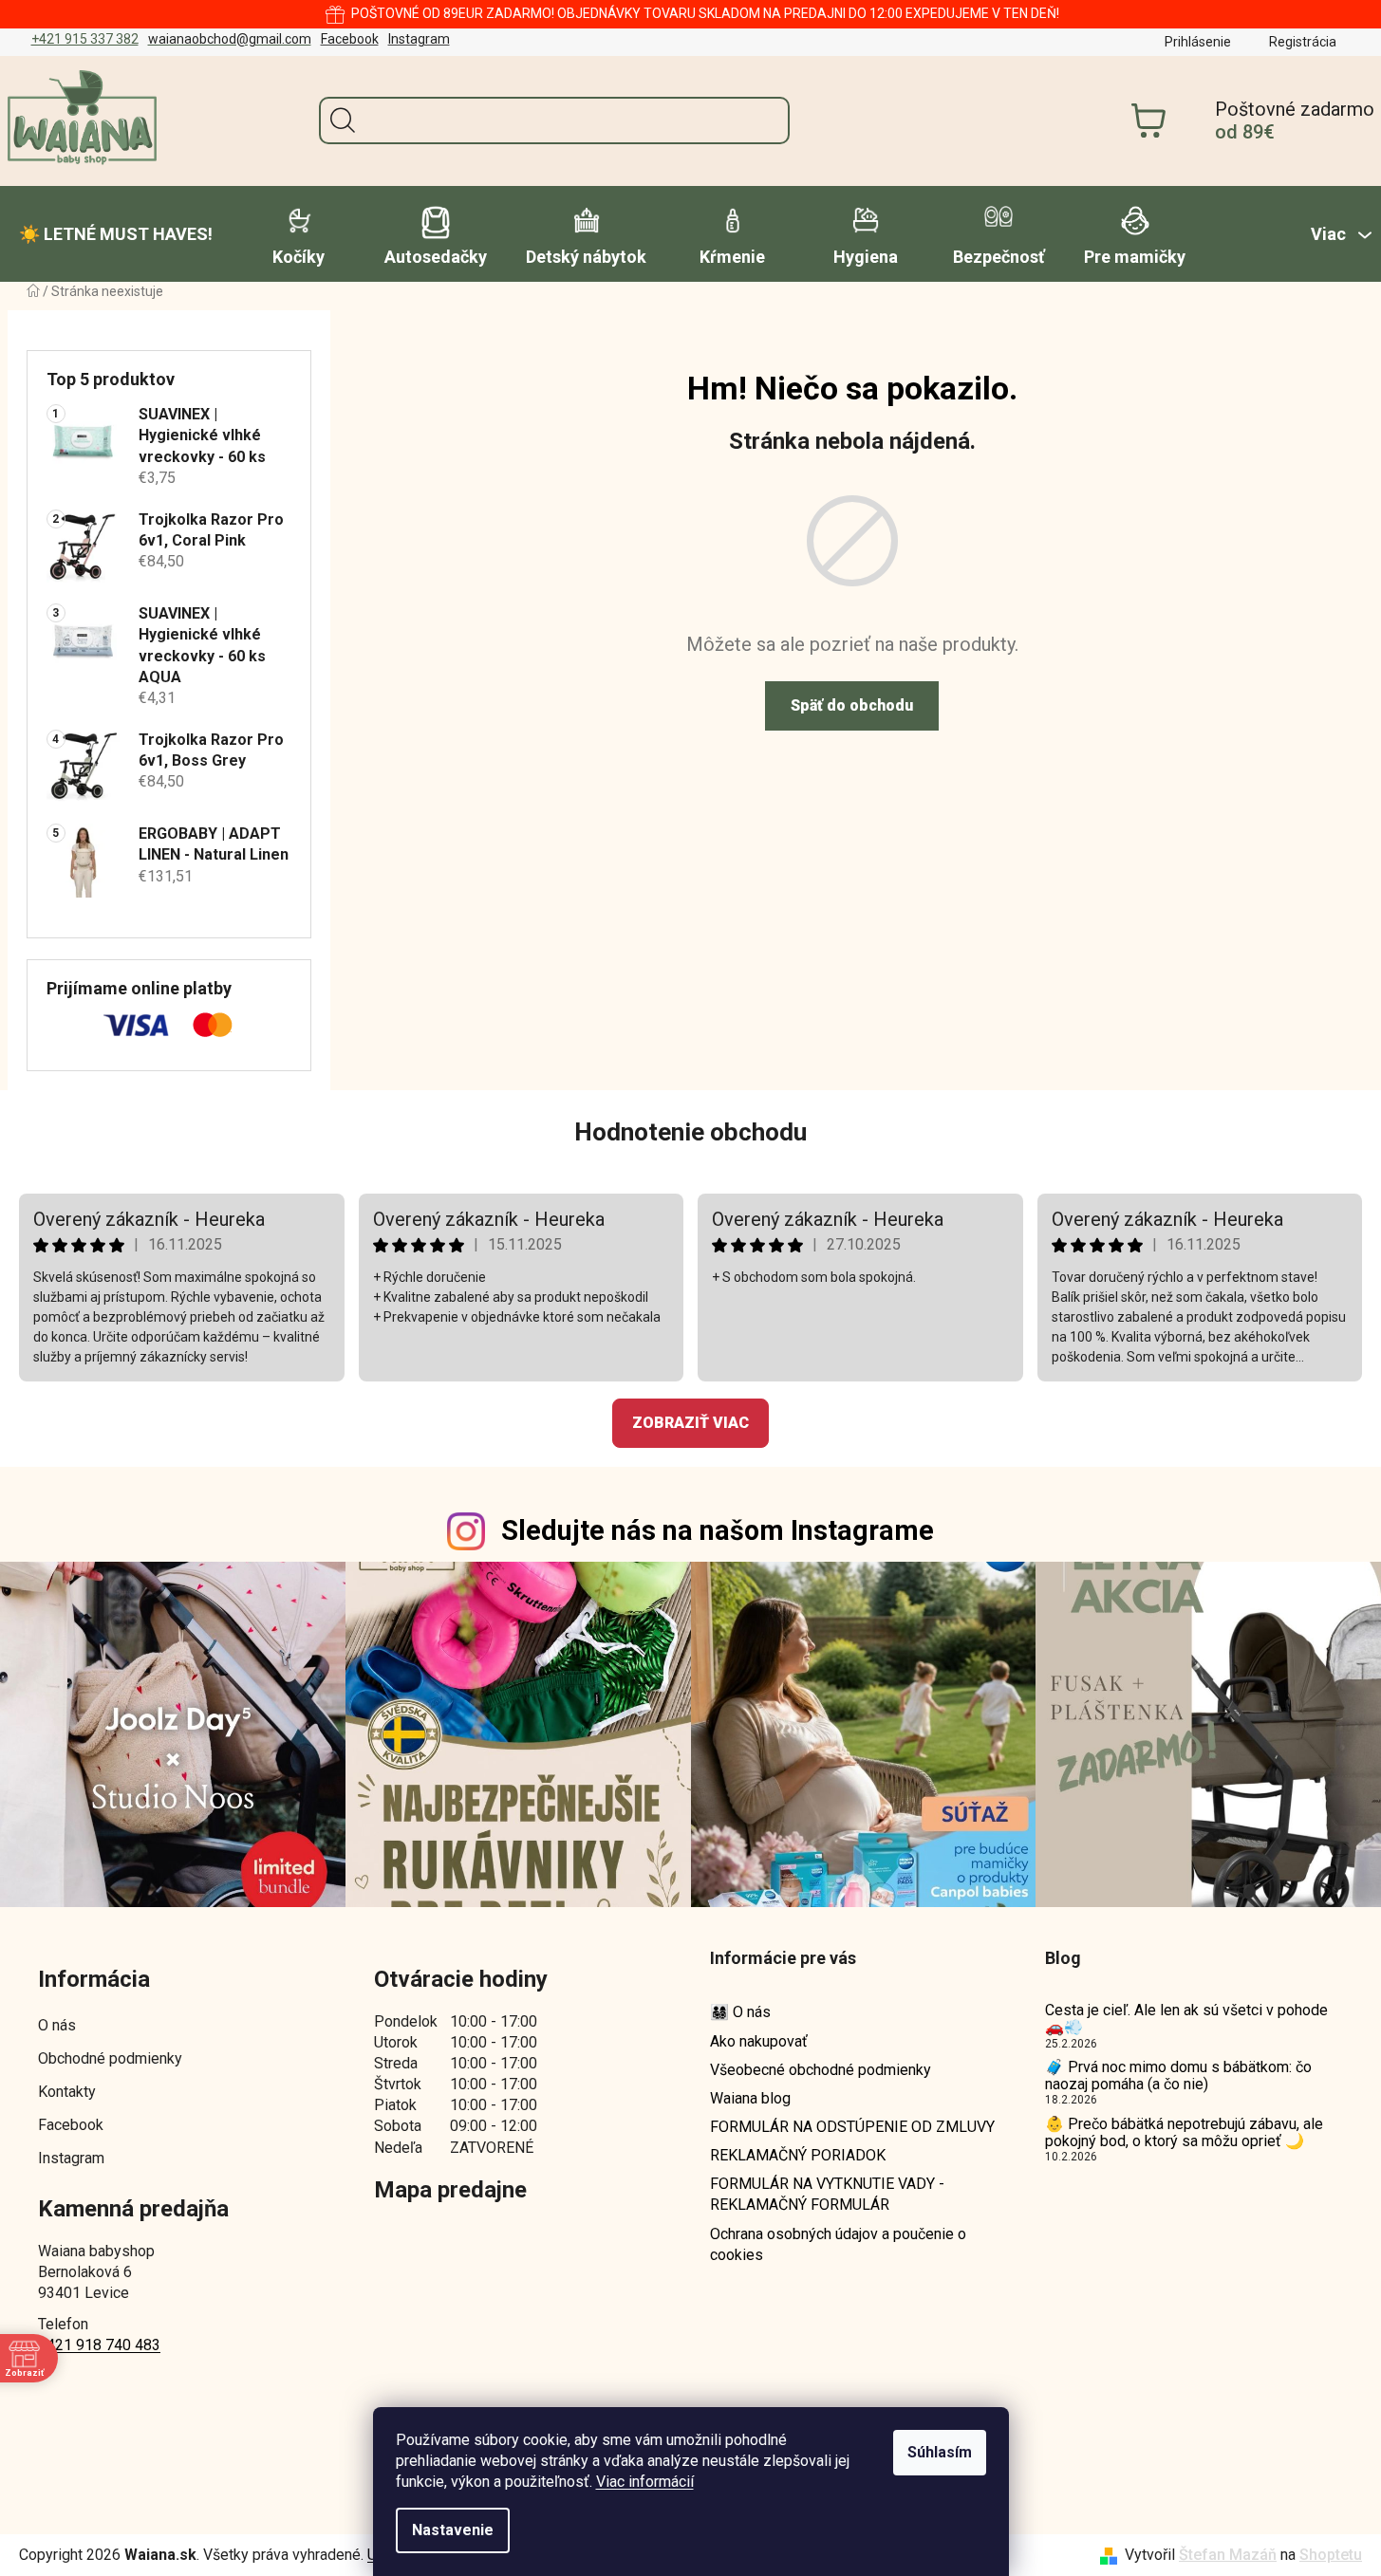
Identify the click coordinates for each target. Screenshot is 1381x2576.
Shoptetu (1331, 2555)
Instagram (419, 39)
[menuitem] (116, 234)
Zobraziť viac (690, 1423)
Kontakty (67, 2092)
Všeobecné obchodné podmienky (821, 2070)
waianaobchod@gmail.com (230, 39)
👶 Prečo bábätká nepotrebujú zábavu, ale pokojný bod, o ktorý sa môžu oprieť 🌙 (1184, 2132)
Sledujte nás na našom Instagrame (718, 1530)
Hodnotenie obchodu (690, 1132)
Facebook (350, 39)
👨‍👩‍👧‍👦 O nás (740, 2012)
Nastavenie (453, 2530)
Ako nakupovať (759, 2041)
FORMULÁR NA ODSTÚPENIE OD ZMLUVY (852, 2127)
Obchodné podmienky (110, 2058)
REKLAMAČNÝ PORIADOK (798, 2155)
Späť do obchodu (852, 705)
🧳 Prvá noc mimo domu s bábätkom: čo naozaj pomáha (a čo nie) (1178, 2076)
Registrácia (1303, 42)
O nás (57, 2025)
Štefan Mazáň (1228, 2555)
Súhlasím (940, 2452)
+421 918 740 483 (99, 2345)
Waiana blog (750, 2098)
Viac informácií (645, 2482)
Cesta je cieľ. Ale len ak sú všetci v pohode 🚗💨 (1186, 2019)
